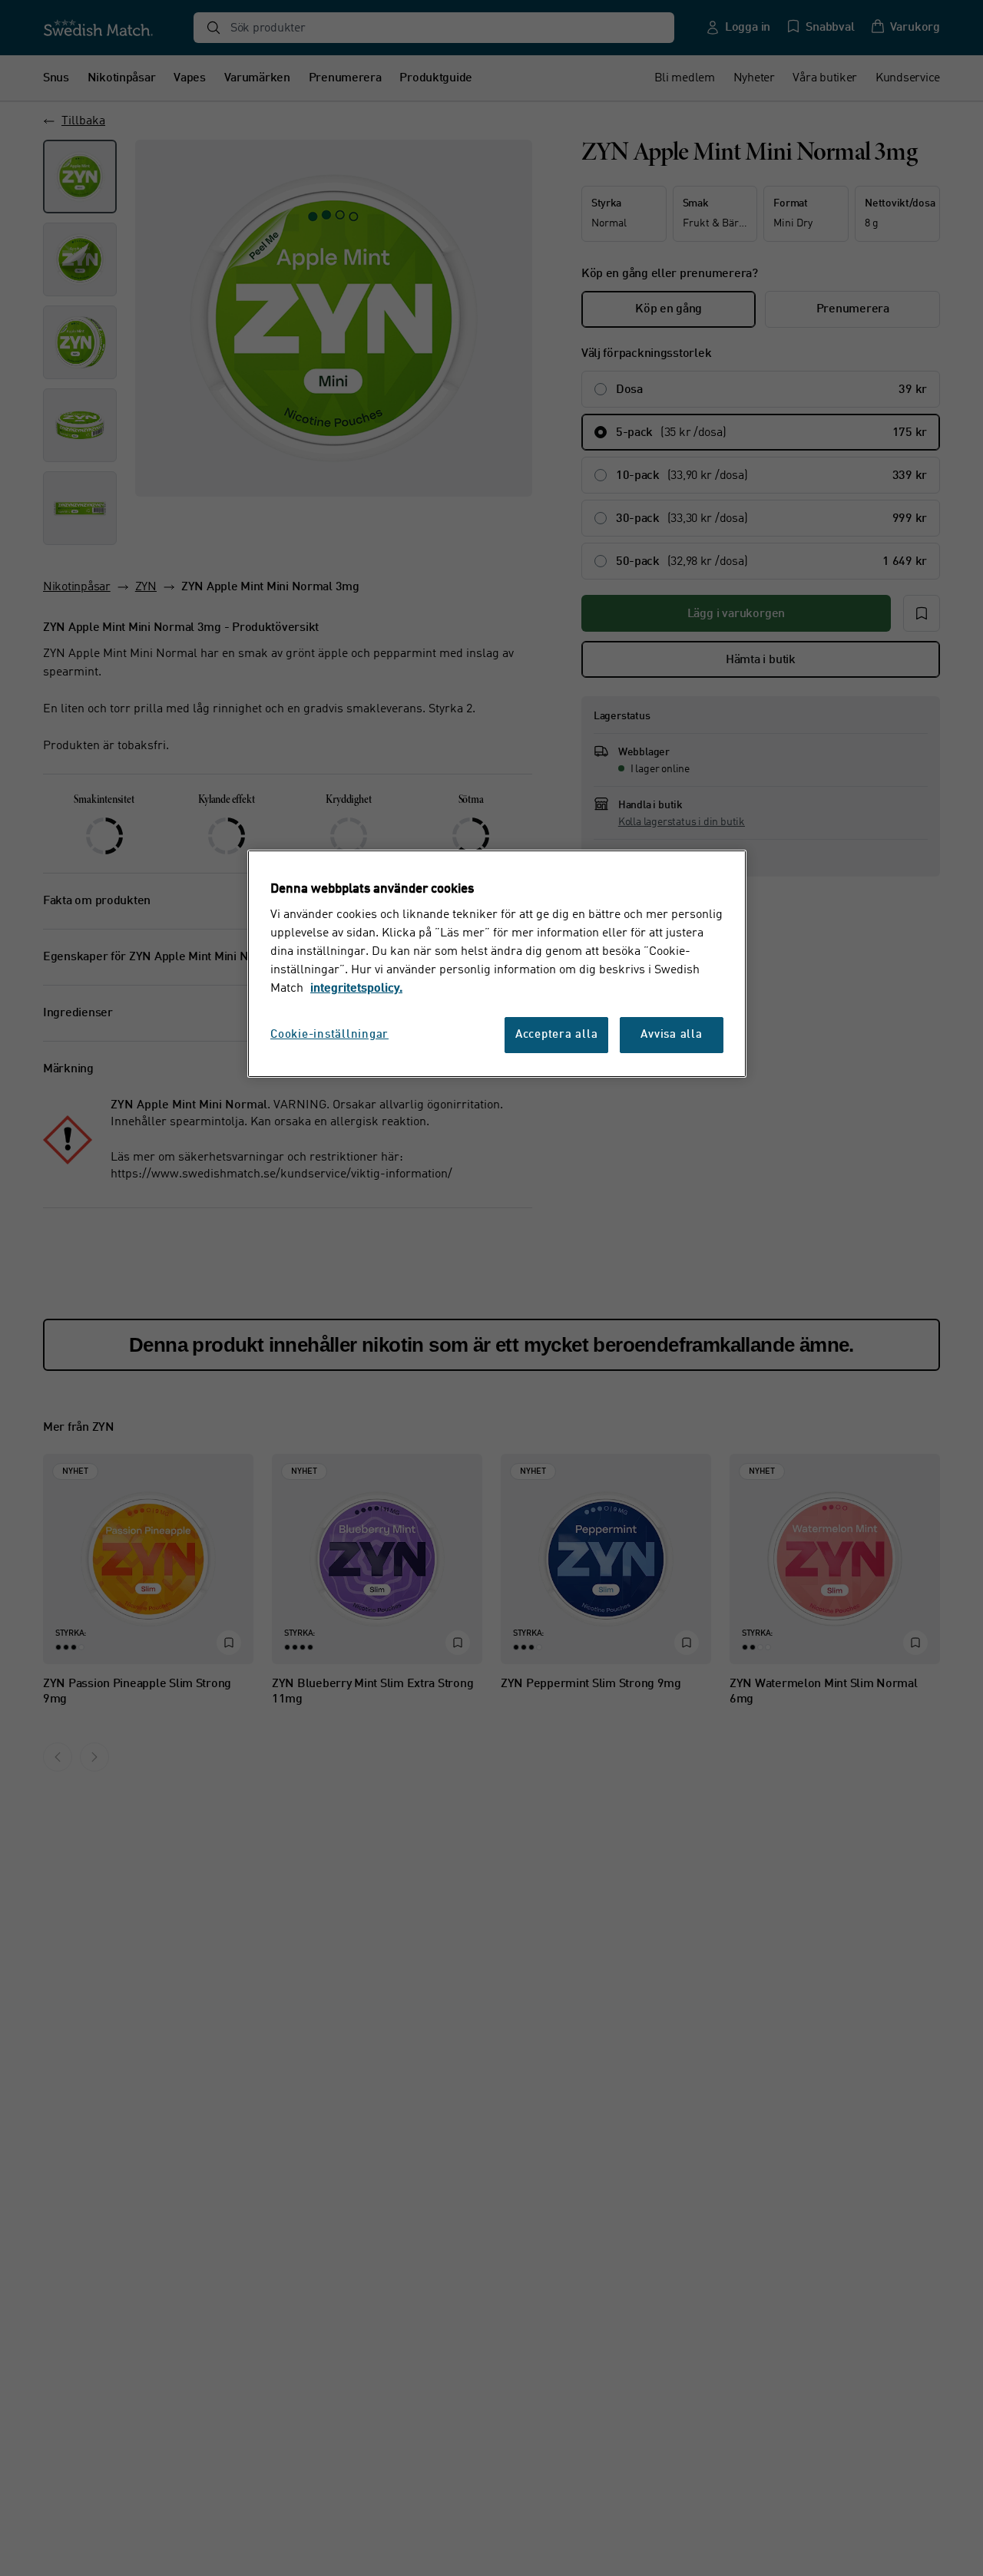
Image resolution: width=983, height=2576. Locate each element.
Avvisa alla (671, 1036)
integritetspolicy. (356, 989)
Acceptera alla (557, 1036)
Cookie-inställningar (329, 1036)
